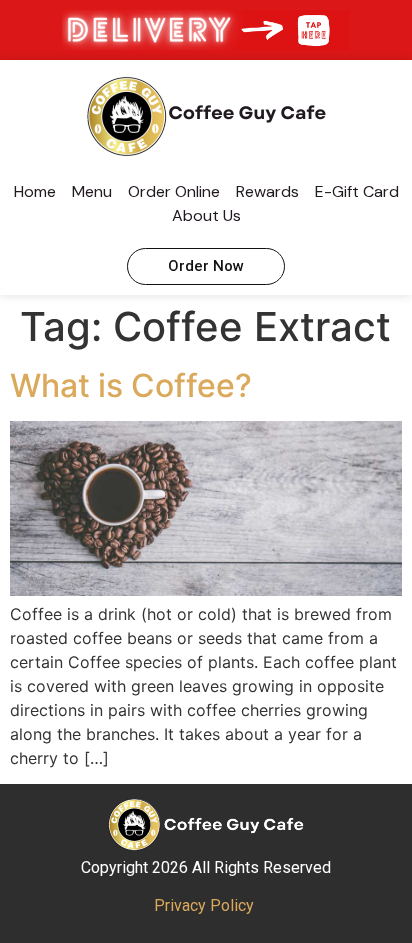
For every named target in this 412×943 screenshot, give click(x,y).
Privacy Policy (204, 905)
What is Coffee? (131, 385)
